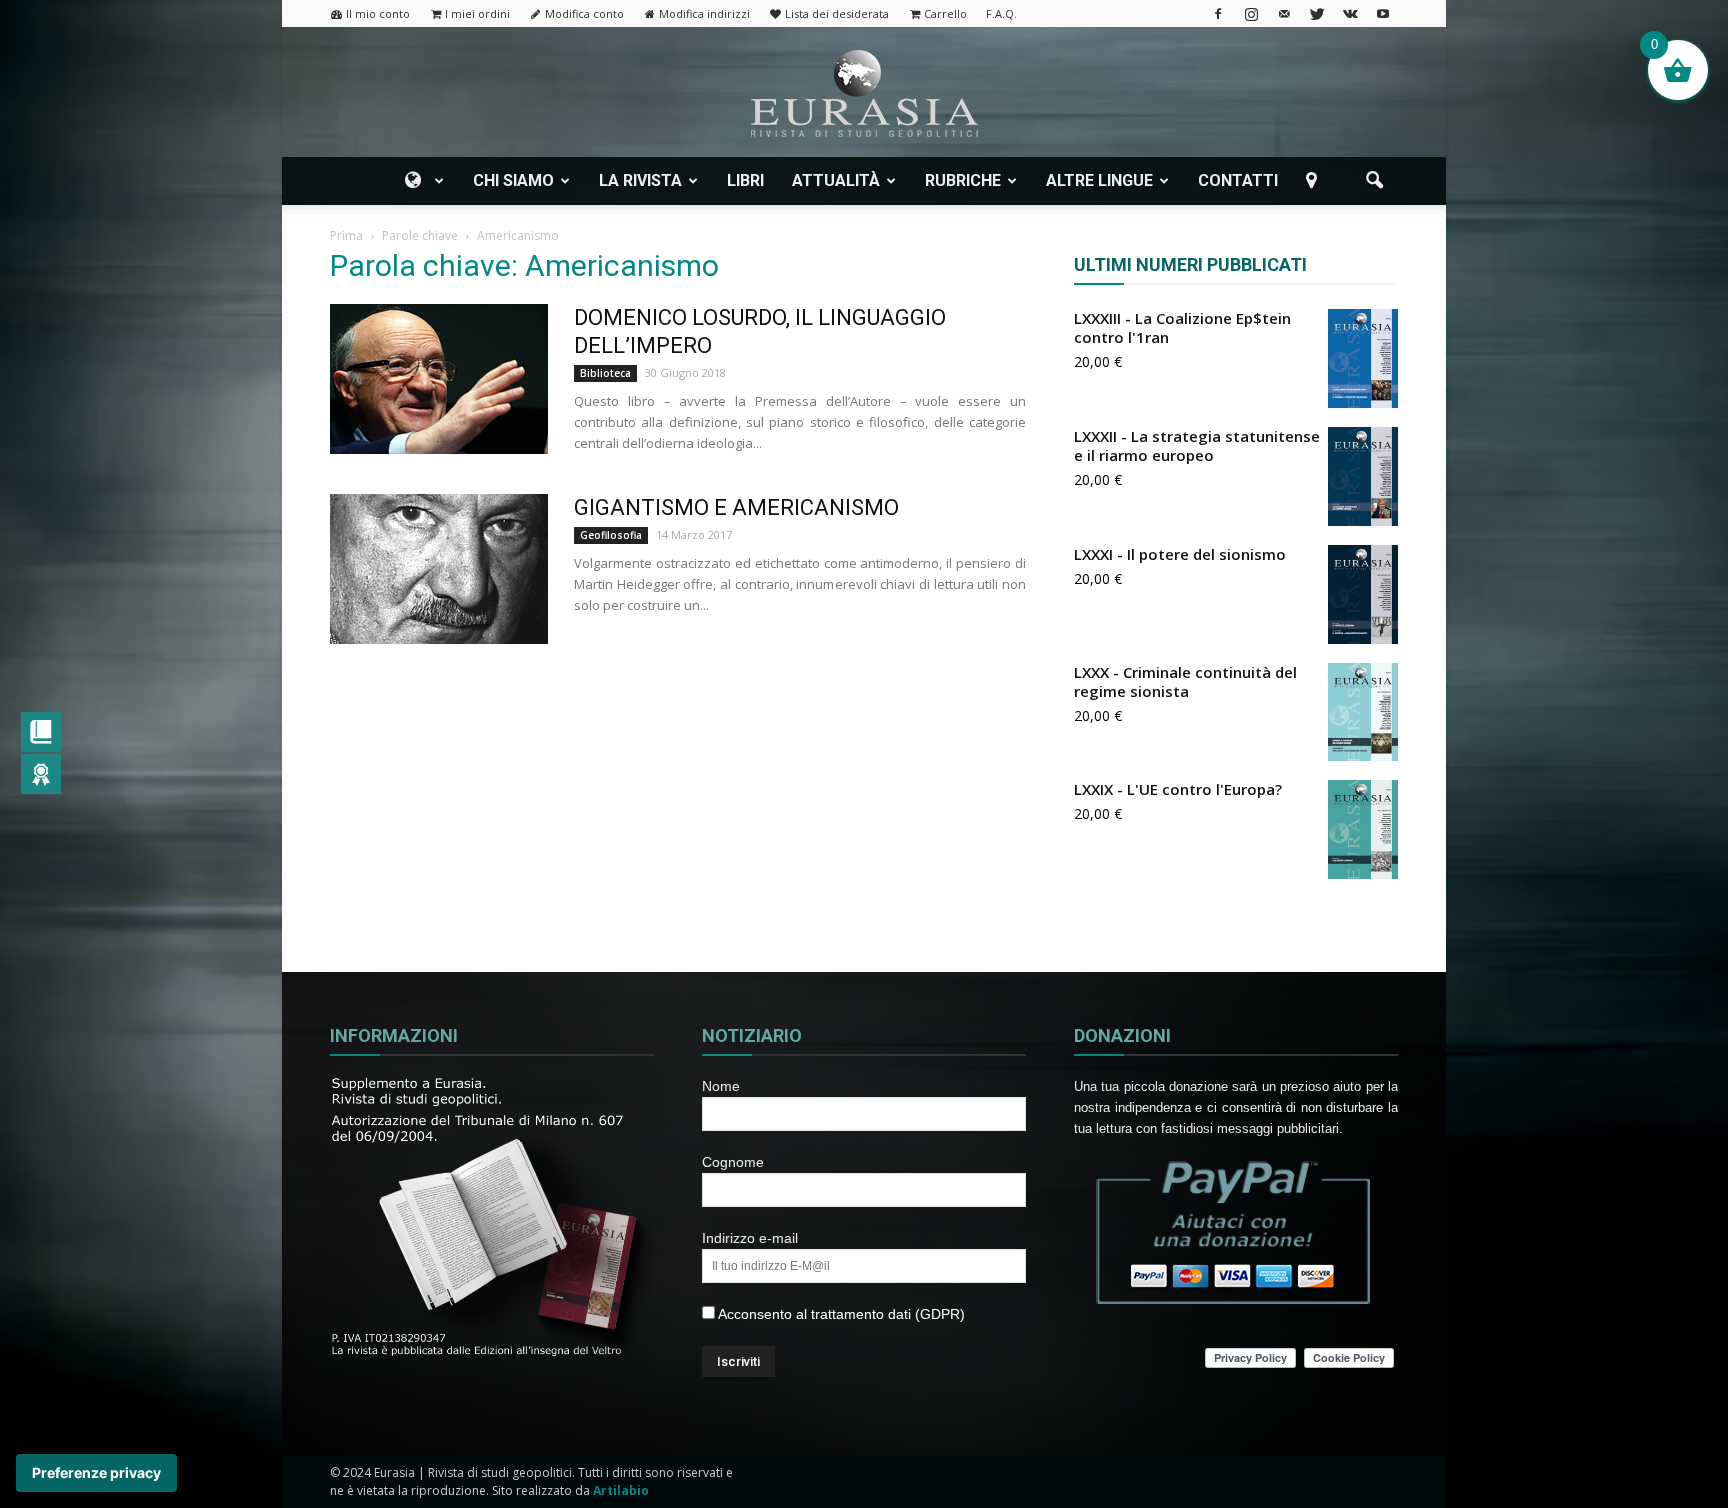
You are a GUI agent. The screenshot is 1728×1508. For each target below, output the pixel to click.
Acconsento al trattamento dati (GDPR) (840, 1314)
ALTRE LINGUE (1099, 180)
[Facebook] (1218, 13)
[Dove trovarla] (1315, 181)
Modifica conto (584, 13)
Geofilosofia (611, 535)
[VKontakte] (1350, 13)
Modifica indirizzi (704, 13)
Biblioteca (605, 373)
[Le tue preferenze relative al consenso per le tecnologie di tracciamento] (96, 1473)
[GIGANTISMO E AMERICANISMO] (439, 569)
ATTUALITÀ (836, 180)
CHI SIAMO (513, 180)
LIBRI (745, 180)
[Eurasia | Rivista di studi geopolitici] (864, 93)
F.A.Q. (1001, 13)
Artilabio (621, 1490)
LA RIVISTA (640, 180)
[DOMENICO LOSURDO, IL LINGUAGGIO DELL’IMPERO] (439, 379)
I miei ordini (477, 13)
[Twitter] (1317, 13)
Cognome (733, 1162)
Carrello (945, 13)
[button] (1374, 181)
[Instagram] (1251, 13)
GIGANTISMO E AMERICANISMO (736, 507)
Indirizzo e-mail (750, 1238)
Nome (721, 1086)
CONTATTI (1238, 180)
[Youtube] (1383, 13)
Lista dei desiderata (837, 13)
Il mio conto (378, 13)
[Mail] (1284, 13)
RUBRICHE (963, 180)
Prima (346, 235)
